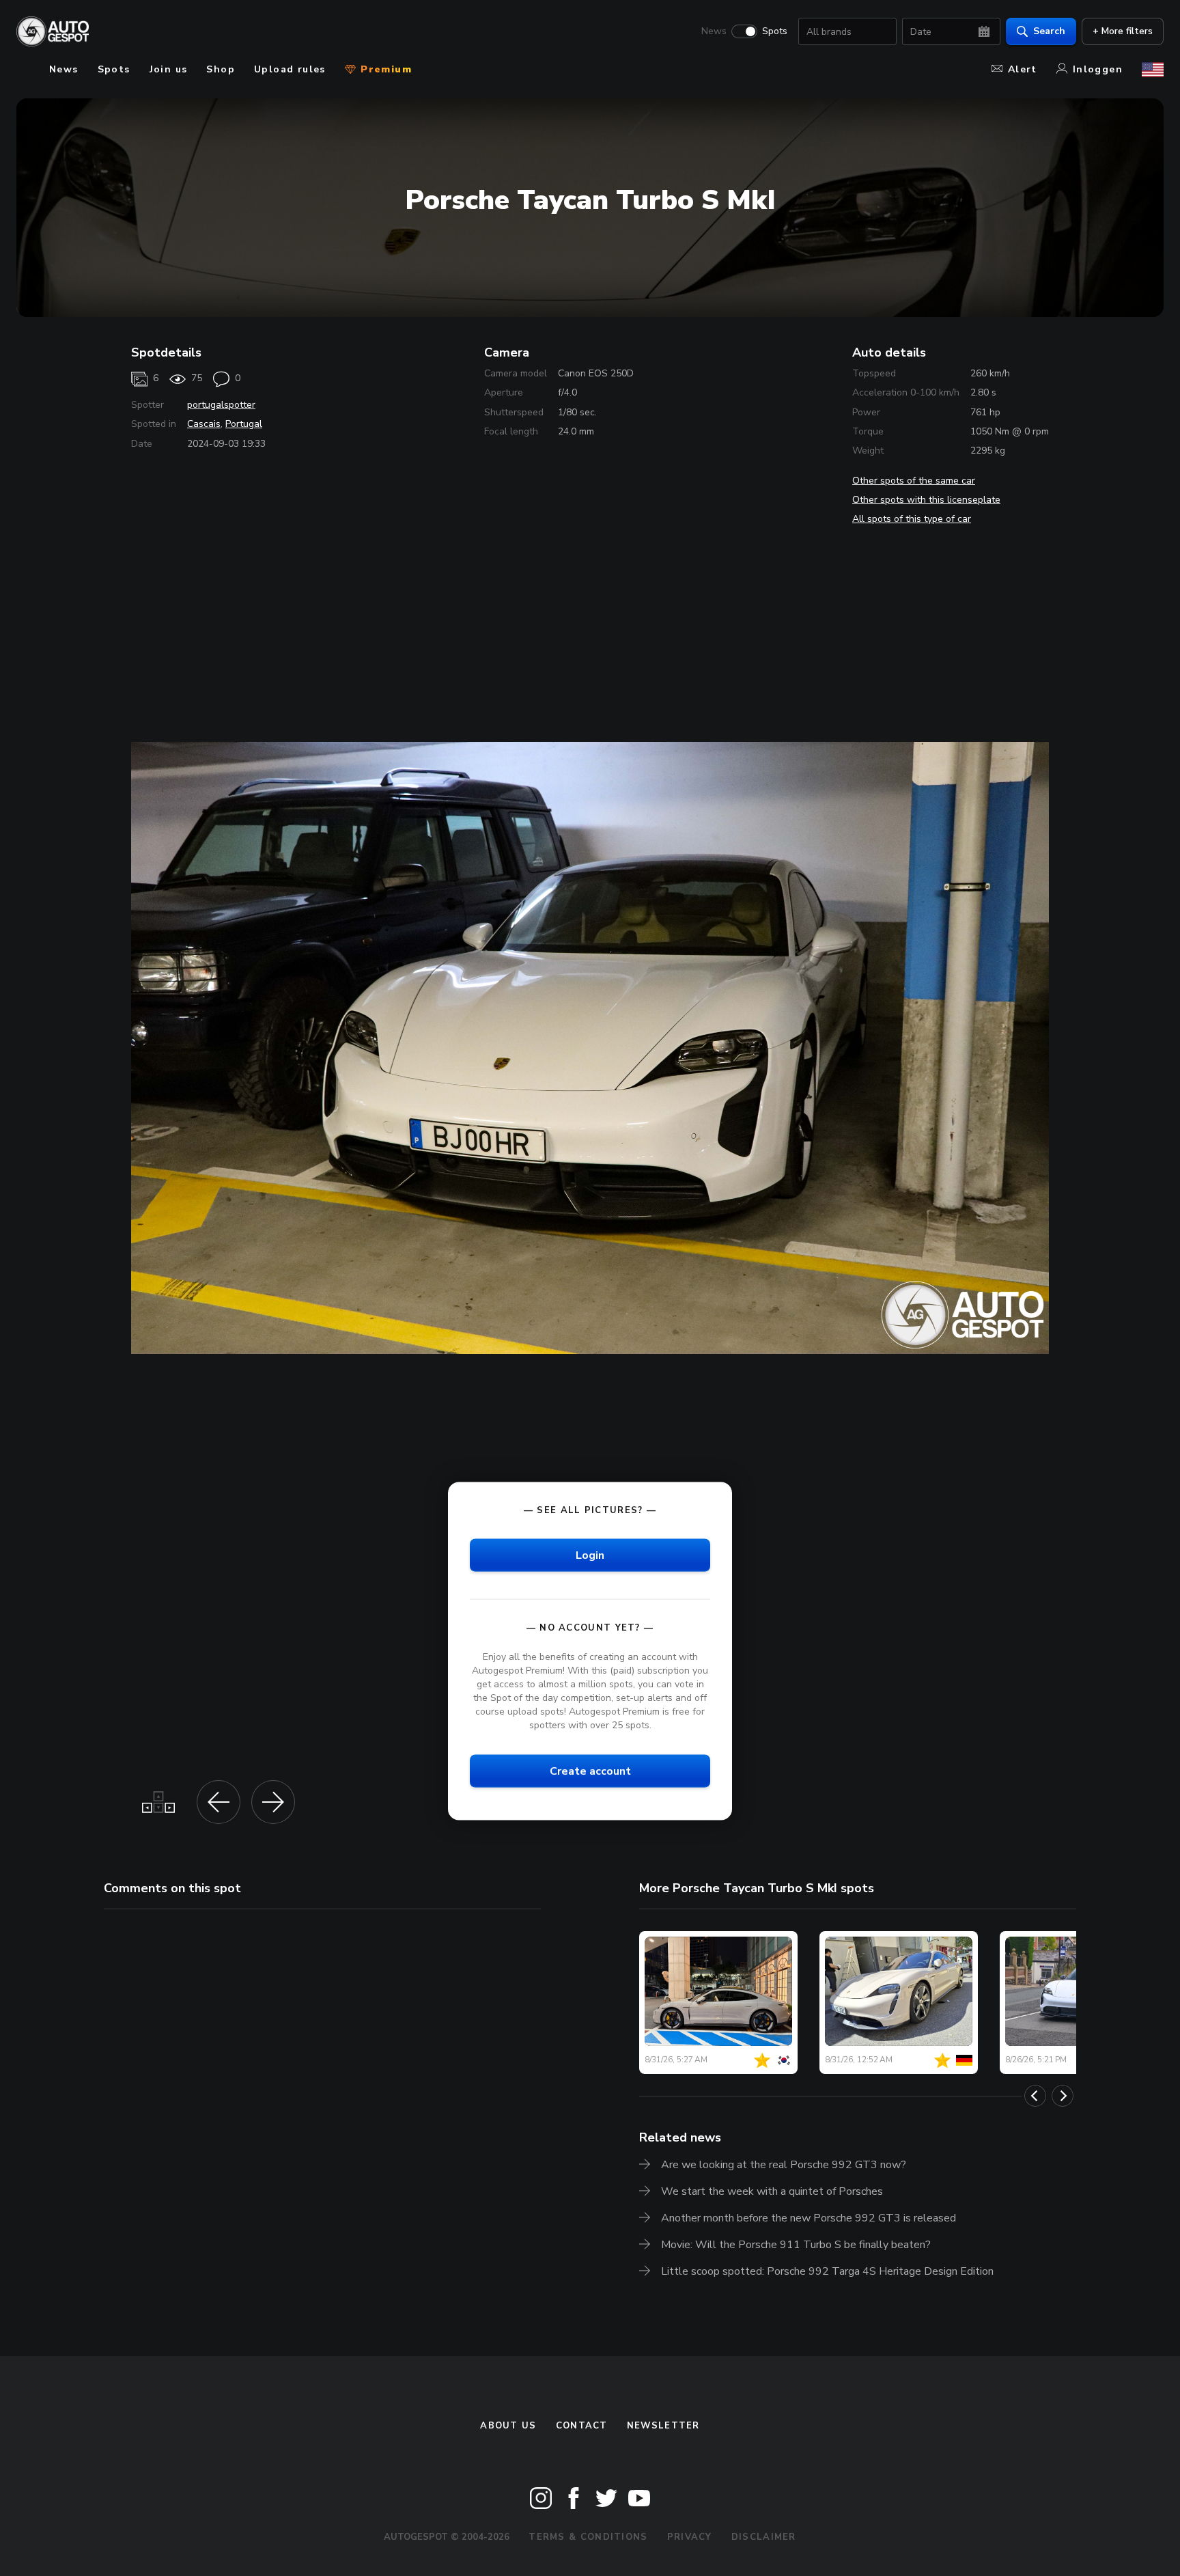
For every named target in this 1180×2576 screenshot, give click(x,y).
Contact (582, 2426)
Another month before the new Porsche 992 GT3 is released (809, 2218)
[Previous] (1035, 2096)
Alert (1023, 69)
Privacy (690, 2537)
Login (590, 1555)
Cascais (204, 424)
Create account (590, 1771)
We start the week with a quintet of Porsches (772, 2191)
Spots (775, 31)
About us (508, 2426)
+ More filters (1123, 31)
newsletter (663, 2426)
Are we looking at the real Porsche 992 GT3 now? (784, 2165)
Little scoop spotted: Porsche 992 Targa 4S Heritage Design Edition (827, 2271)
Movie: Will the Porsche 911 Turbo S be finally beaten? (796, 2245)
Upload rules (290, 69)
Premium (384, 69)
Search (1049, 31)
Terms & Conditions (588, 2537)
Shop (221, 69)
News (714, 31)
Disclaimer (764, 2537)
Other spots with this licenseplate (926, 500)
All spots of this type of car (912, 519)
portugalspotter (221, 405)
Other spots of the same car (914, 481)
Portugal (244, 424)
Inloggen (1098, 69)
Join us (169, 69)
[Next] (1063, 2096)
